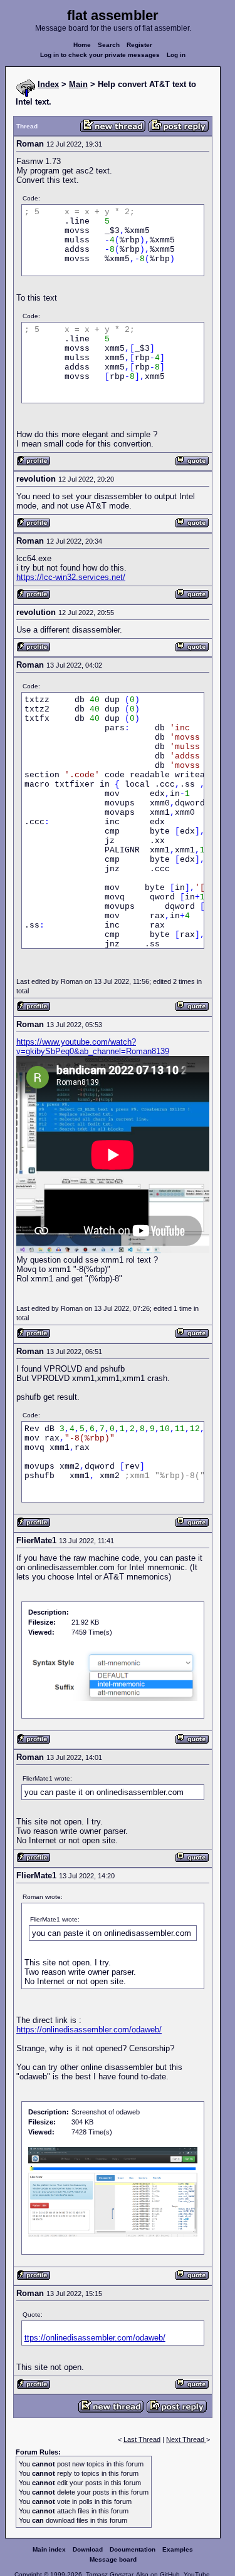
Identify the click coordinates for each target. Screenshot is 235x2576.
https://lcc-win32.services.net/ (71, 577)
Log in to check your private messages (100, 55)
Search (109, 45)
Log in (176, 55)
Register (139, 45)
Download (88, 2549)
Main (78, 84)
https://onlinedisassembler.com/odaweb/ (89, 2030)
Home (82, 45)
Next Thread (186, 2439)
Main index (49, 2549)
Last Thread (142, 2439)
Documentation (133, 2549)
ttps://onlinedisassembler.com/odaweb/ (95, 2338)
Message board (113, 2559)
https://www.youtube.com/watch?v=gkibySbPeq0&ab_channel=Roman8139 (93, 1047)
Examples (178, 2549)
